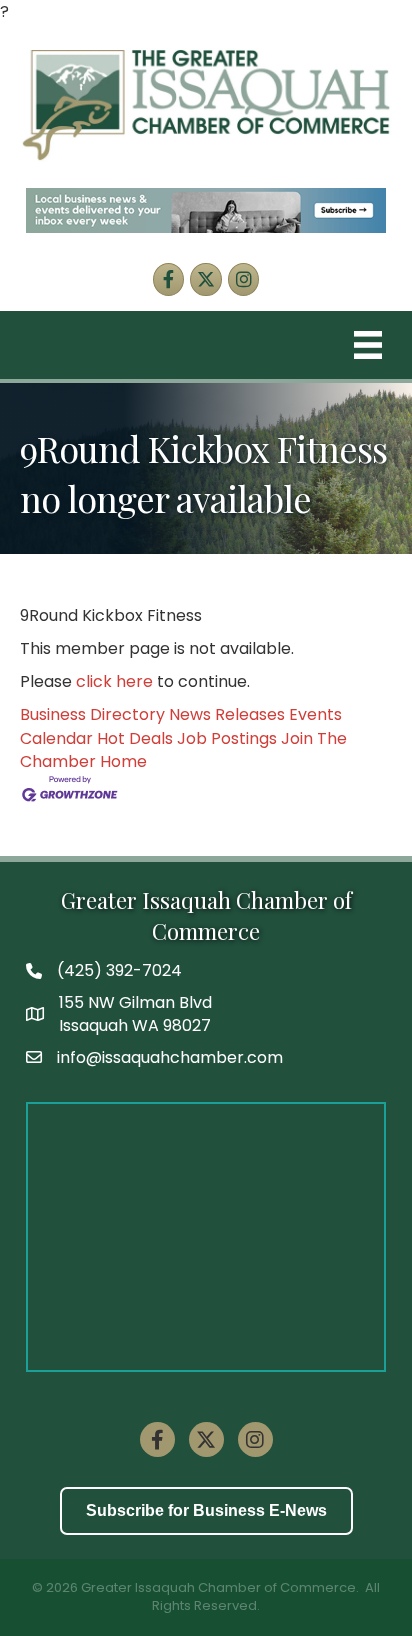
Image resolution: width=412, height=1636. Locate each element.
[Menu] (368, 345)
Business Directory (92, 714)
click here (114, 681)
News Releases (227, 714)
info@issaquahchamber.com (170, 1057)
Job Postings (227, 738)
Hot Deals (135, 738)
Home (123, 761)
